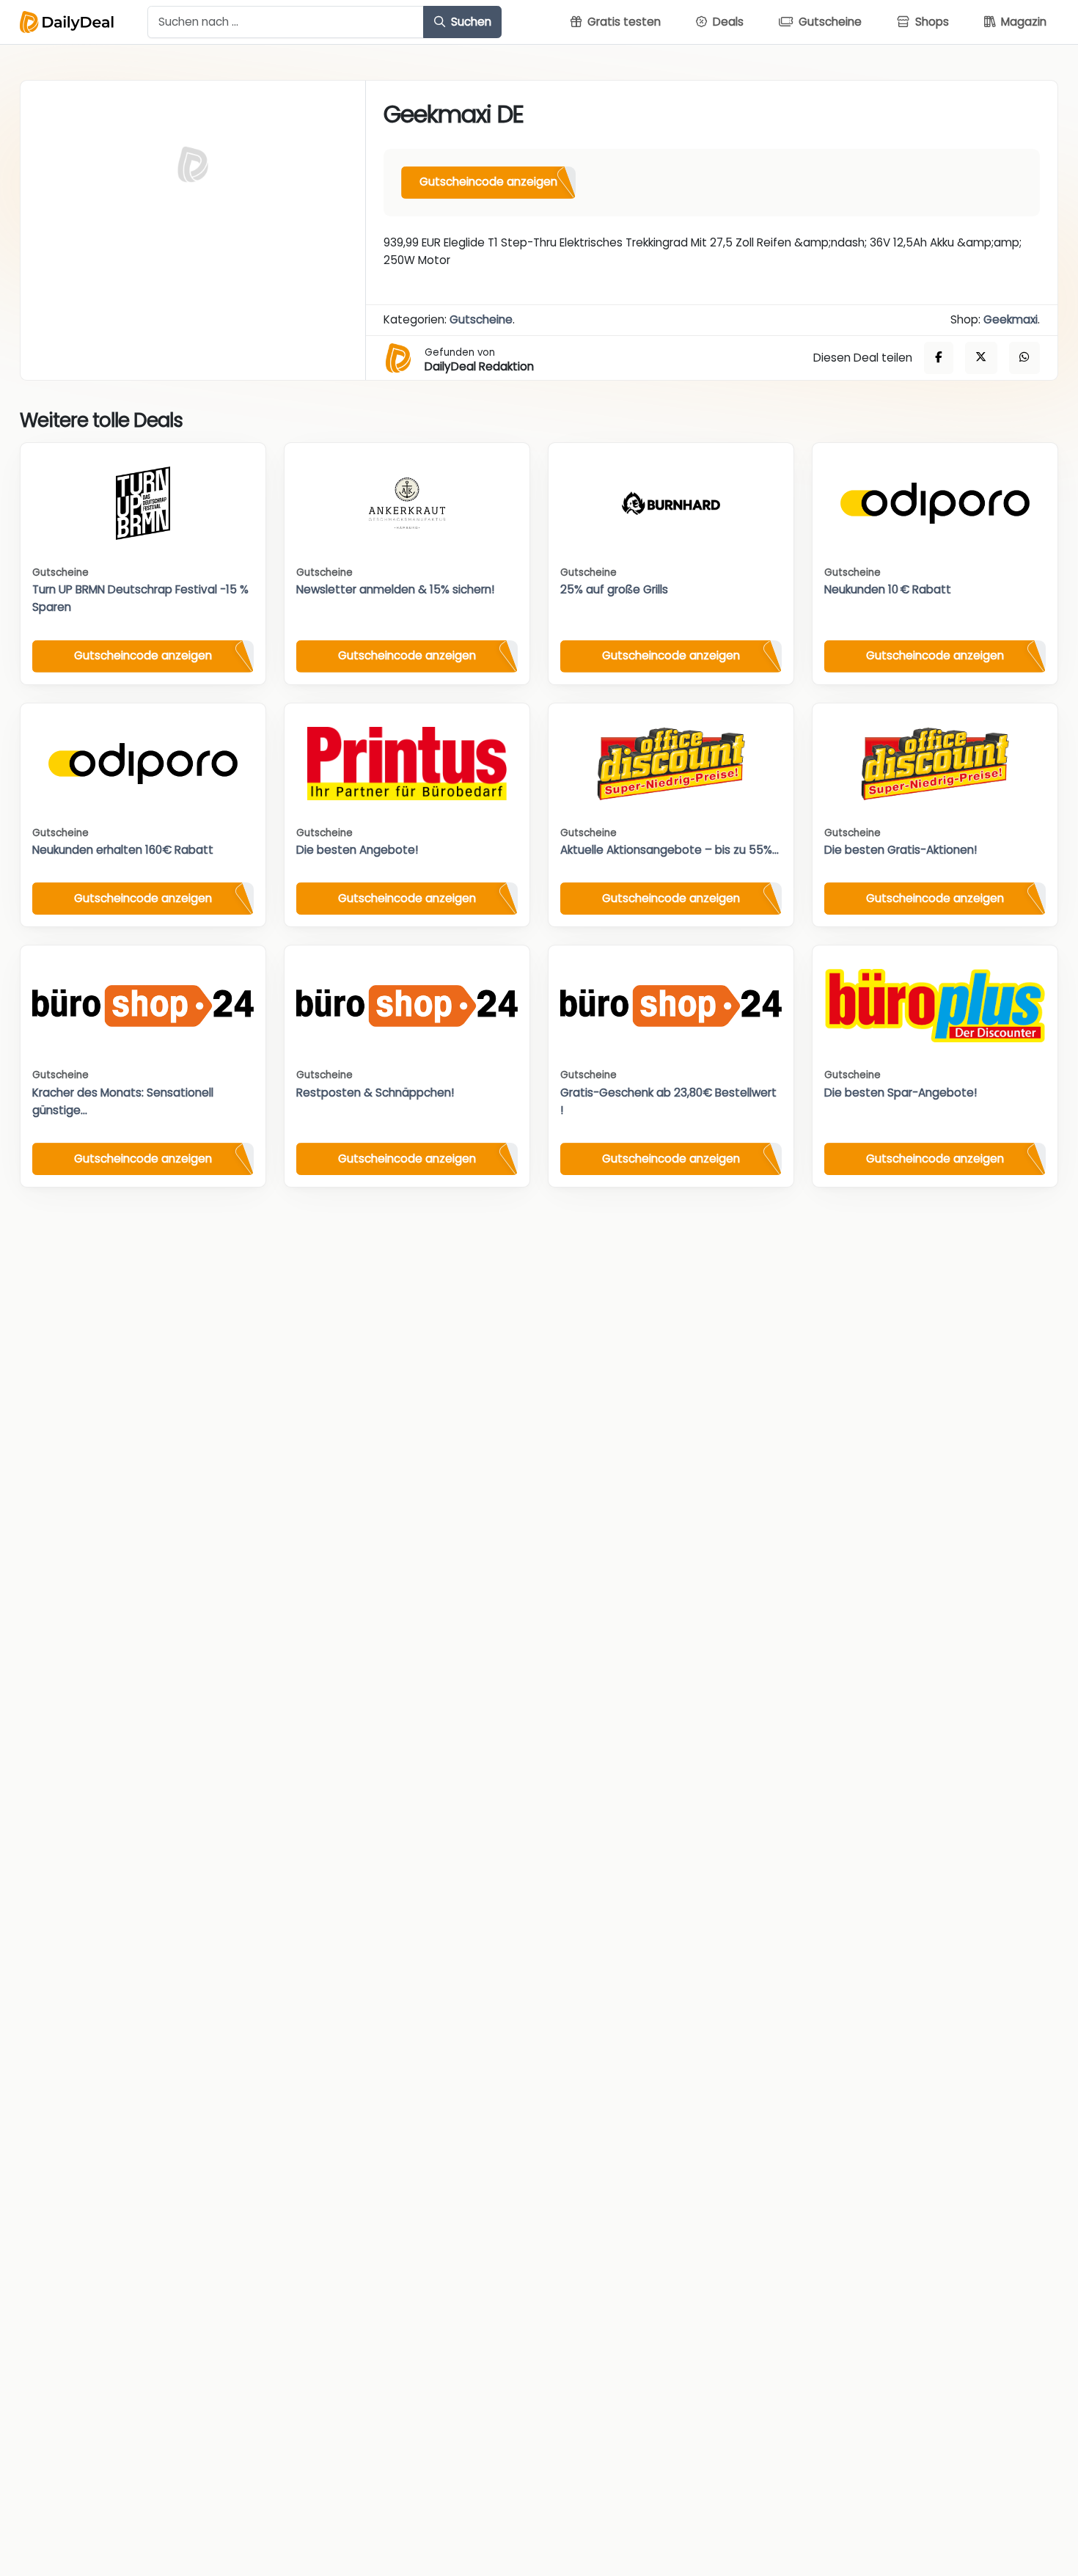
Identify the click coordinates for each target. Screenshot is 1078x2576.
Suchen (470, 22)
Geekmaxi (1011, 319)
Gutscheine (481, 319)
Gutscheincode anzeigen (488, 182)
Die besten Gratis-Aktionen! (901, 850)
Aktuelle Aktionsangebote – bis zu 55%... (670, 850)
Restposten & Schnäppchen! (375, 1093)
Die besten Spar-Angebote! (901, 1093)
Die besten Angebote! (357, 850)
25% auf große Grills (614, 589)
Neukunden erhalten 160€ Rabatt (123, 850)
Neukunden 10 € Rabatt (888, 589)
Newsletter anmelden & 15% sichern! (395, 589)
